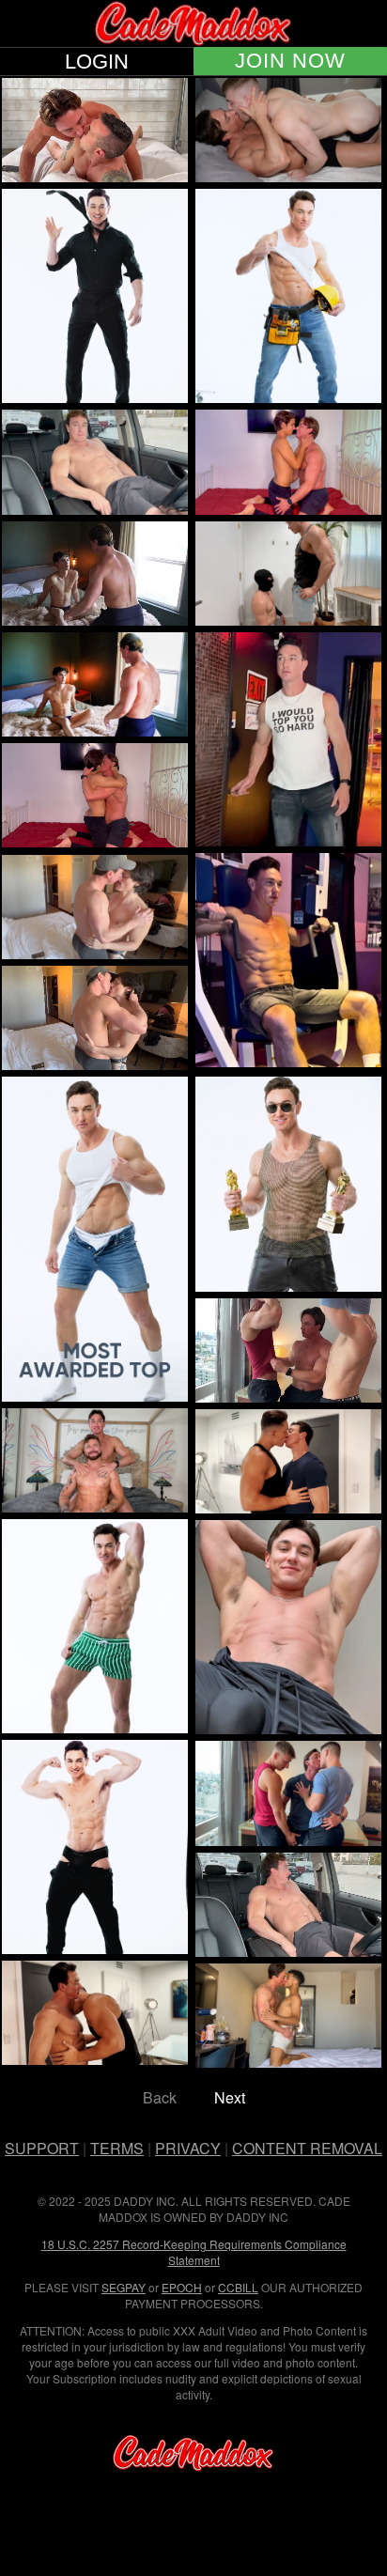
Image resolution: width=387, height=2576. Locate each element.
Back (160, 2097)
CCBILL (238, 2287)
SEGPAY (124, 2287)
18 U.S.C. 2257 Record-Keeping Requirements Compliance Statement (194, 2252)
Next (230, 2097)
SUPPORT (42, 2148)
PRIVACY (188, 2148)
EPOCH (182, 2287)
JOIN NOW (290, 61)
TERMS (117, 2148)
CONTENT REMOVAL (307, 2148)
